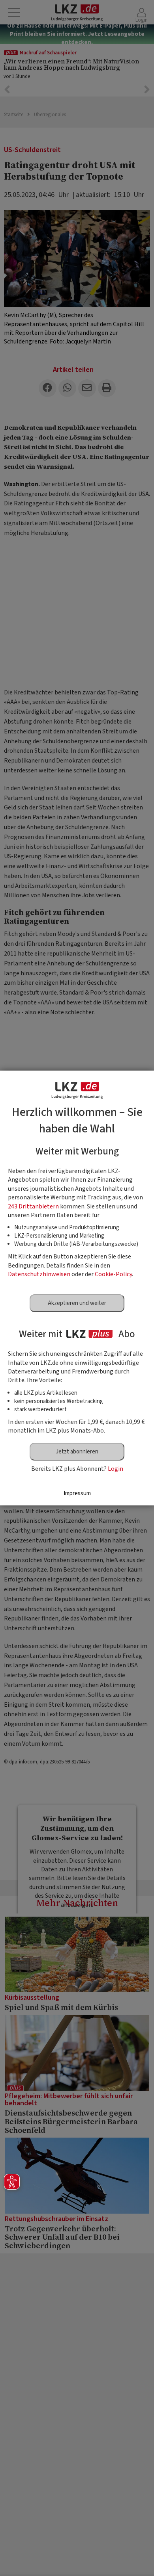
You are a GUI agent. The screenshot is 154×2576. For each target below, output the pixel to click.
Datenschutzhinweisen (39, 1274)
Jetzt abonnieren (77, 1452)
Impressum (77, 1493)
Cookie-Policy (113, 1274)
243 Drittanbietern (33, 1206)
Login (115, 1469)
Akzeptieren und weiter (77, 1303)
